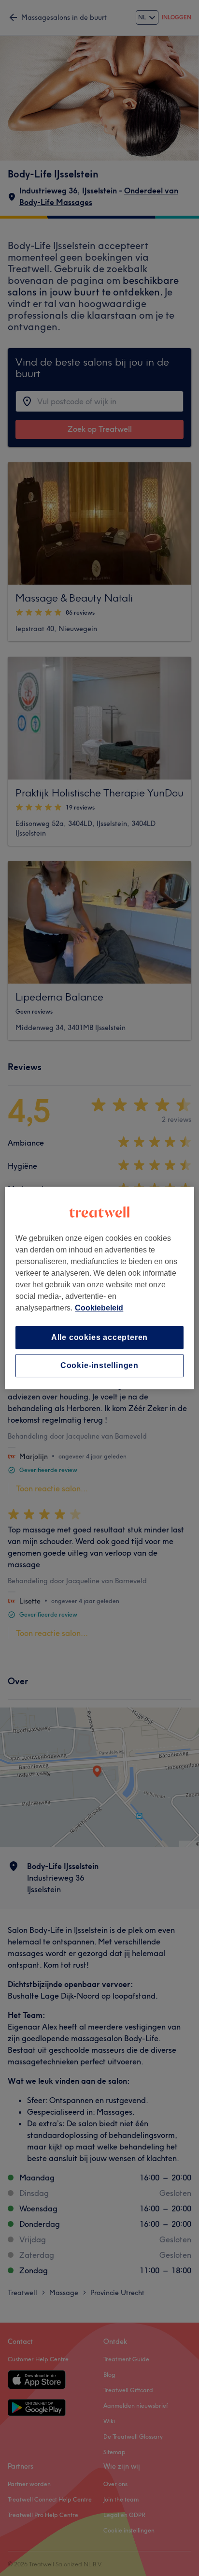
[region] (99, 1288)
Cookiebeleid (99, 1308)
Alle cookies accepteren (99, 1337)
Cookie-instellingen (99, 1365)
